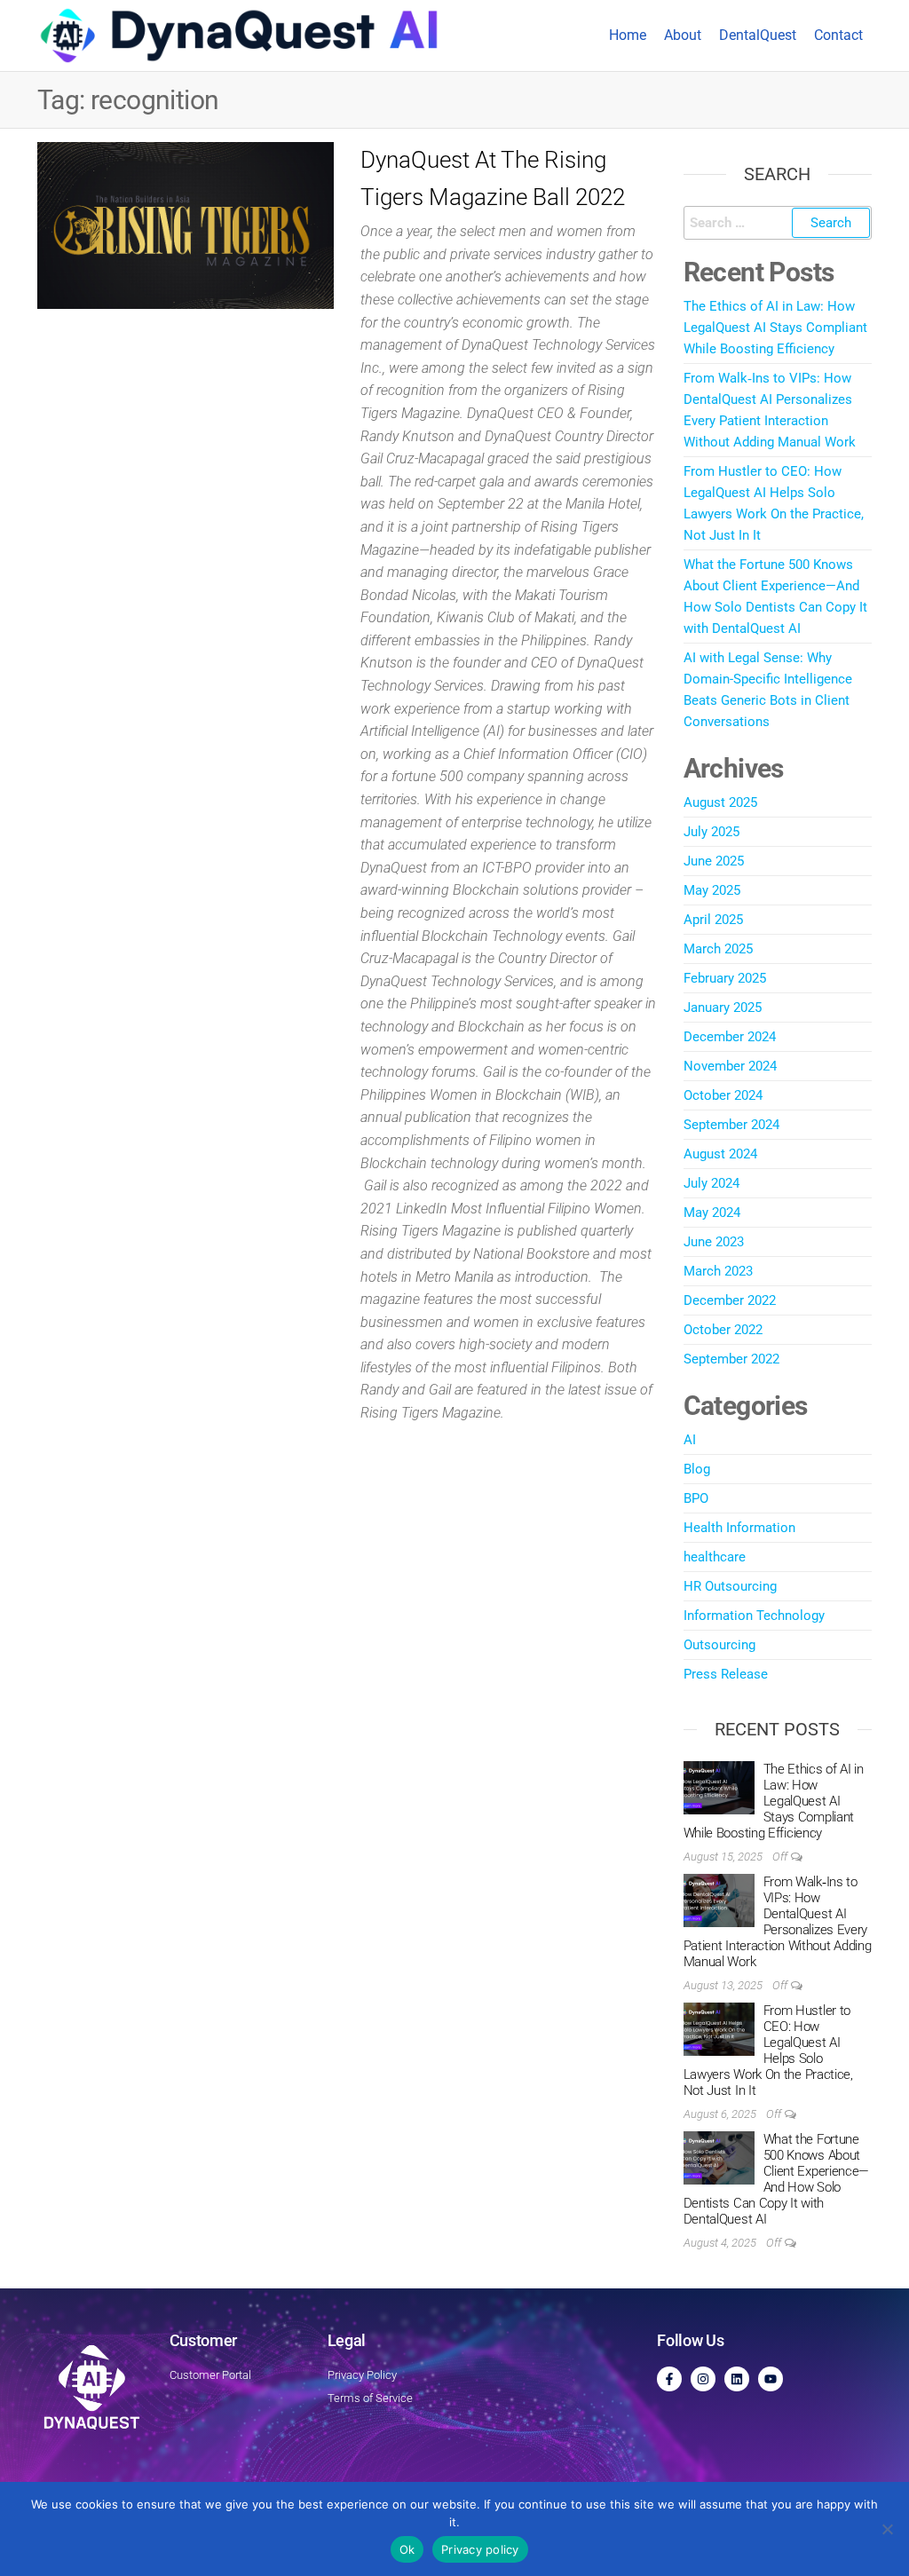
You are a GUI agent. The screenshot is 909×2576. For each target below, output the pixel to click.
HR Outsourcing (730, 1586)
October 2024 (723, 1095)
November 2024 (730, 1066)
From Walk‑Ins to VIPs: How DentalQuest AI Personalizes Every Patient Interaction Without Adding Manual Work (778, 1922)
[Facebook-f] (669, 2379)
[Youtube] (771, 2379)
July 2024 (711, 1183)
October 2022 (723, 1330)
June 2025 (714, 861)
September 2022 (731, 1359)
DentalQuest (758, 35)
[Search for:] (778, 223)
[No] (887, 2529)
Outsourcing (719, 1645)
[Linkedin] (737, 2379)
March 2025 (718, 949)
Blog (697, 1469)
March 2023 (718, 1271)
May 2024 (712, 1213)
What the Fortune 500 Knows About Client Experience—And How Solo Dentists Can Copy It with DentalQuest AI (777, 2179)
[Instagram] (703, 2379)
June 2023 (714, 1242)
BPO (696, 1498)
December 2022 (730, 1300)
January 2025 (723, 1007)
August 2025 (720, 802)
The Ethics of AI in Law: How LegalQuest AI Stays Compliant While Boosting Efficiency (775, 328)
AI (690, 1440)
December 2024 (730, 1037)
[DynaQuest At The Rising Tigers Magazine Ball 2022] (186, 225)
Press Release (726, 1674)
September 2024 (731, 1125)
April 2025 (713, 920)
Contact (838, 35)
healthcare (715, 1557)
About (683, 35)
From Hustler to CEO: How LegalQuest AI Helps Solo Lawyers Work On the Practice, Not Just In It (768, 2051)
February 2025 (725, 978)
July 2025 (711, 832)
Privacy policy (480, 2549)
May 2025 (712, 890)
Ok (407, 2549)
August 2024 (720, 1154)
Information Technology (754, 1616)
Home (628, 35)
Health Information (739, 1528)
